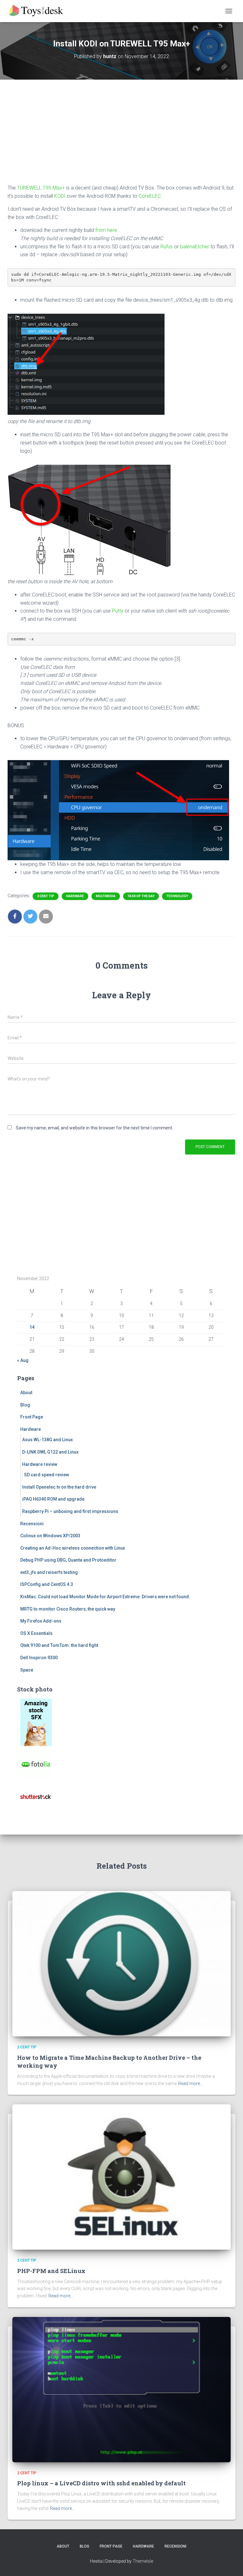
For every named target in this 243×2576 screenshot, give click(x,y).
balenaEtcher (195, 247)
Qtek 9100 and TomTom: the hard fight (59, 1645)
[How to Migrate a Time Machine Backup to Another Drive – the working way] (121, 1963)
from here (106, 230)
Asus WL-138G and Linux (47, 1440)
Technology (177, 896)
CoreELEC (150, 196)
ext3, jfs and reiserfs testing (49, 1572)
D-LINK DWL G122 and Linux (50, 1452)
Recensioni (32, 1524)
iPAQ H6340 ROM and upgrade (53, 1499)
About (26, 1393)
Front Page (32, 1417)
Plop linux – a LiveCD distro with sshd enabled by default (101, 2483)
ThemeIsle (143, 2561)
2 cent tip (46, 896)
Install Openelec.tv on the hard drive (59, 1487)
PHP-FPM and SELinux (51, 2271)
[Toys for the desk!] (39, 11)
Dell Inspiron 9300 (39, 1658)
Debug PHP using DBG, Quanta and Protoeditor (68, 1560)
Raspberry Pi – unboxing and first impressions (70, 1511)
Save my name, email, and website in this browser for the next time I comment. (94, 1128)
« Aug (23, 1360)
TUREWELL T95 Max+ (41, 188)
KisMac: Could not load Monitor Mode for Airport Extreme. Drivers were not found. (105, 1597)
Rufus (167, 247)
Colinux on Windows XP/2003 (50, 1536)
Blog (25, 1405)
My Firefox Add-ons (41, 1621)
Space (27, 1670)
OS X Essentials (36, 1633)
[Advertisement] (121, 136)
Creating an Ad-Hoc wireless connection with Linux (73, 1548)
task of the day (141, 896)
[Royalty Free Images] (36, 1722)
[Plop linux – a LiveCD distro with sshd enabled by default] (121, 2389)
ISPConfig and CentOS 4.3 (47, 1584)
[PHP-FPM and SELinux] (121, 2177)
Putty (118, 611)
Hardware (75, 896)
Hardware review (40, 1464)
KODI (60, 196)
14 (32, 1327)
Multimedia (106, 896)
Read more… (190, 2083)
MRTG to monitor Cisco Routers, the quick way (68, 1609)
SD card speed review (47, 1475)
